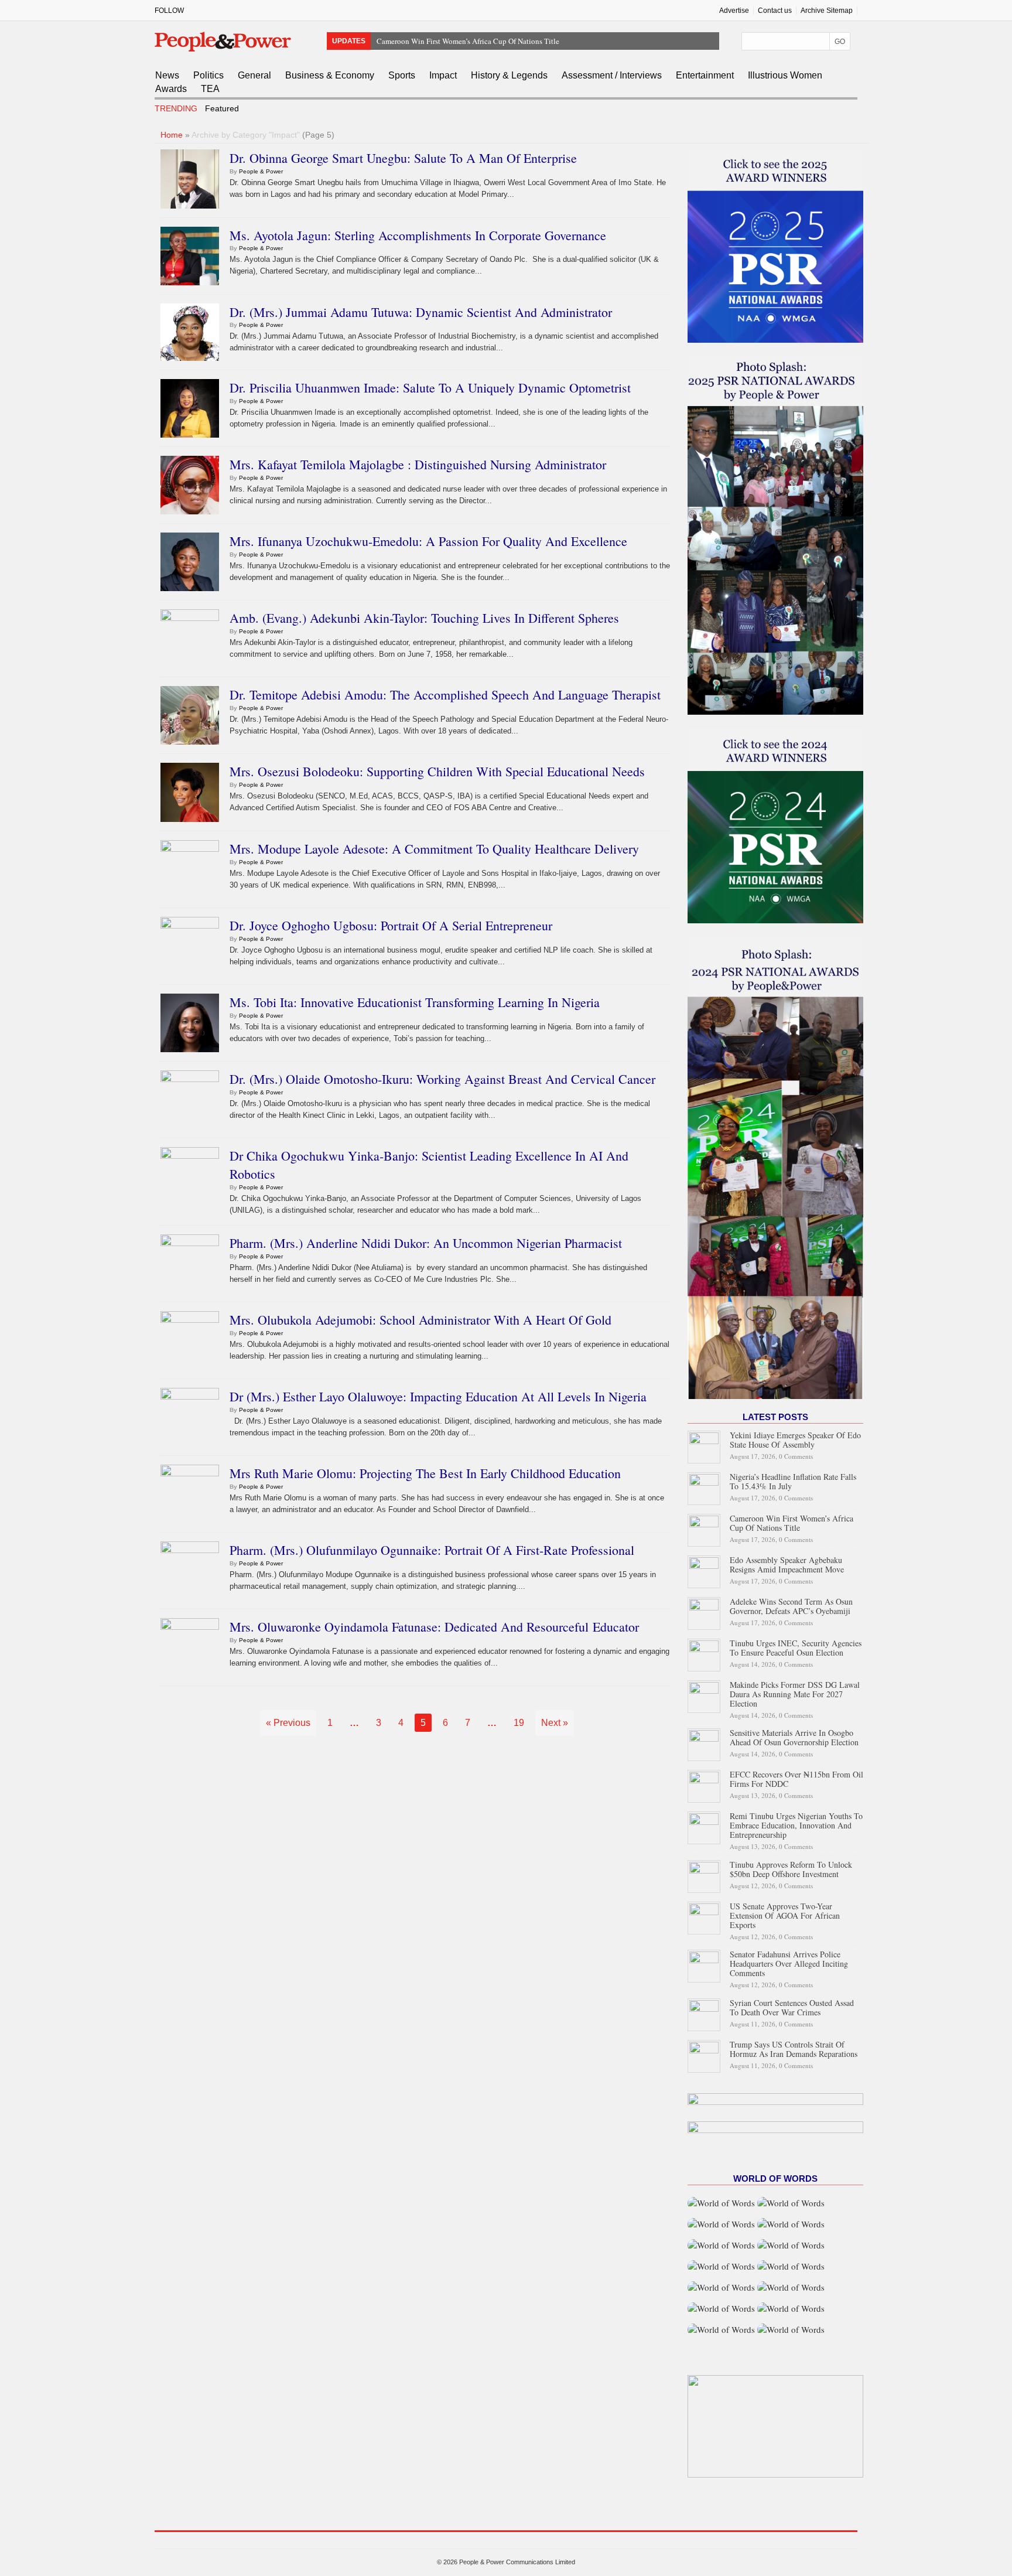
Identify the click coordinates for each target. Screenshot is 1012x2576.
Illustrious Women (785, 75)
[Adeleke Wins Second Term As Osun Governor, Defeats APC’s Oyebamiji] (704, 1612)
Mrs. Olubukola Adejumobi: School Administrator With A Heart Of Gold (420, 1320)
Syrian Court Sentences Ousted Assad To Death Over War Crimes (792, 2007)
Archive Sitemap (827, 11)
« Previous (288, 1723)
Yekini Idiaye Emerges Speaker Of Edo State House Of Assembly (795, 1440)
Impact (443, 75)
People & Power (261, 171)
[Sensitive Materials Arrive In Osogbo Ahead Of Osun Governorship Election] (704, 1743)
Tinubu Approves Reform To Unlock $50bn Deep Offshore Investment (791, 1869)
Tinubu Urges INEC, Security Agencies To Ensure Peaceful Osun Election (796, 1648)
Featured (222, 108)
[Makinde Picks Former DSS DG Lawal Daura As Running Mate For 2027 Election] (704, 1695)
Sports (402, 75)
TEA (210, 89)
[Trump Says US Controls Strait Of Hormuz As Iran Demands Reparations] (704, 2054)
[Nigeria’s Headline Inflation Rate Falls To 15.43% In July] (704, 1487)
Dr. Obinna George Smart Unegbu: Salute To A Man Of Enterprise (403, 158)
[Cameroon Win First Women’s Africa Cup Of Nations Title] (704, 1529)
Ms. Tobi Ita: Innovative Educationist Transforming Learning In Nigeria (415, 1002)
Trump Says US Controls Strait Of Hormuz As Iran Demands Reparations (794, 2049)
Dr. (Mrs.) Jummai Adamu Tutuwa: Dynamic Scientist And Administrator (421, 312)
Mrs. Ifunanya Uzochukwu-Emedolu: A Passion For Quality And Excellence (428, 541)
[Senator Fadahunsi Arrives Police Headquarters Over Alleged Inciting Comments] (704, 1965)
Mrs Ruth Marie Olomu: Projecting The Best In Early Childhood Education (425, 1473)
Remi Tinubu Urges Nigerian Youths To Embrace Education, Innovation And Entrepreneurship (796, 1825)
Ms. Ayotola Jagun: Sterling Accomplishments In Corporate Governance (418, 235)
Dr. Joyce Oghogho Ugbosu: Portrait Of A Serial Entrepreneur (391, 925)
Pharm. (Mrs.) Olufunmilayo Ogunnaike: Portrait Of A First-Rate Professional (432, 1550)
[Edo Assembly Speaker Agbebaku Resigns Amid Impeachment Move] (704, 1570)
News (167, 75)
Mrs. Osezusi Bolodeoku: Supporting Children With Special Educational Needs (437, 771)
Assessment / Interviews (612, 75)
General (254, 75)
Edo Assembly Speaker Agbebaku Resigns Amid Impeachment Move (486, 47)
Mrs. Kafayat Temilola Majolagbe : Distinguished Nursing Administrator (418, 464)
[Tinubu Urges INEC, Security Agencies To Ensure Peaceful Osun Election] (704, 1654)
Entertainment (705, 75)
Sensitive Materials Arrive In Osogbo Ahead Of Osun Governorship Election (794, 1737)
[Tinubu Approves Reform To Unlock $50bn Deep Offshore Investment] (704, 1874)
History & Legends (509, 75)
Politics (208, 75)
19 (519, 1723)
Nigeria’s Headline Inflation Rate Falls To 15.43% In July (793, 1481)
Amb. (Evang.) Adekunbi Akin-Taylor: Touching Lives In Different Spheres (424, 618)
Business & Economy (330, 75)
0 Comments (796, 1456)
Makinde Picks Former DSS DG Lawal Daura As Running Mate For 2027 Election (795, 1694)
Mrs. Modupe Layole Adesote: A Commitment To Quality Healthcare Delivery (434, 849)
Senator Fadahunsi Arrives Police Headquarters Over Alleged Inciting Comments (789, 1963)
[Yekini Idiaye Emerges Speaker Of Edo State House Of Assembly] (704, 1446)
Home (172, 135)
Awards (171, 89)
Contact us (775, 11)
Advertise (734, 11)
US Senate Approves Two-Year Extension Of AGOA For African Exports (785, 1915)
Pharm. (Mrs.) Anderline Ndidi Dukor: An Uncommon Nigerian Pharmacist (426, 1243)
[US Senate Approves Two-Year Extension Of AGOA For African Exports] (704, 1916)
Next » (555, 1723)
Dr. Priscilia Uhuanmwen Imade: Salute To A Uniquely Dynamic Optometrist (430, 388)
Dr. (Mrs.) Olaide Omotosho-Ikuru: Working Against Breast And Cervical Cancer (442, 1079)
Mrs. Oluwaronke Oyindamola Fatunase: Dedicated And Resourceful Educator (434, 1627)
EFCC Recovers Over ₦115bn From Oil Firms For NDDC (796, 1779)
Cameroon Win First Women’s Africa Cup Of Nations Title (468, 34)
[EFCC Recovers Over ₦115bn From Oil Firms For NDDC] (704, 1785)
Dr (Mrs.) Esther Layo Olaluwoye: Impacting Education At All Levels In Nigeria (438, 1396)
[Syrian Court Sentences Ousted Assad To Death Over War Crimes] (704, 2013)
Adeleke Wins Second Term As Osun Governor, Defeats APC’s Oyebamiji (791, 1606)
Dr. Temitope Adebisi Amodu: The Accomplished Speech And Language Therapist (445, 695)
